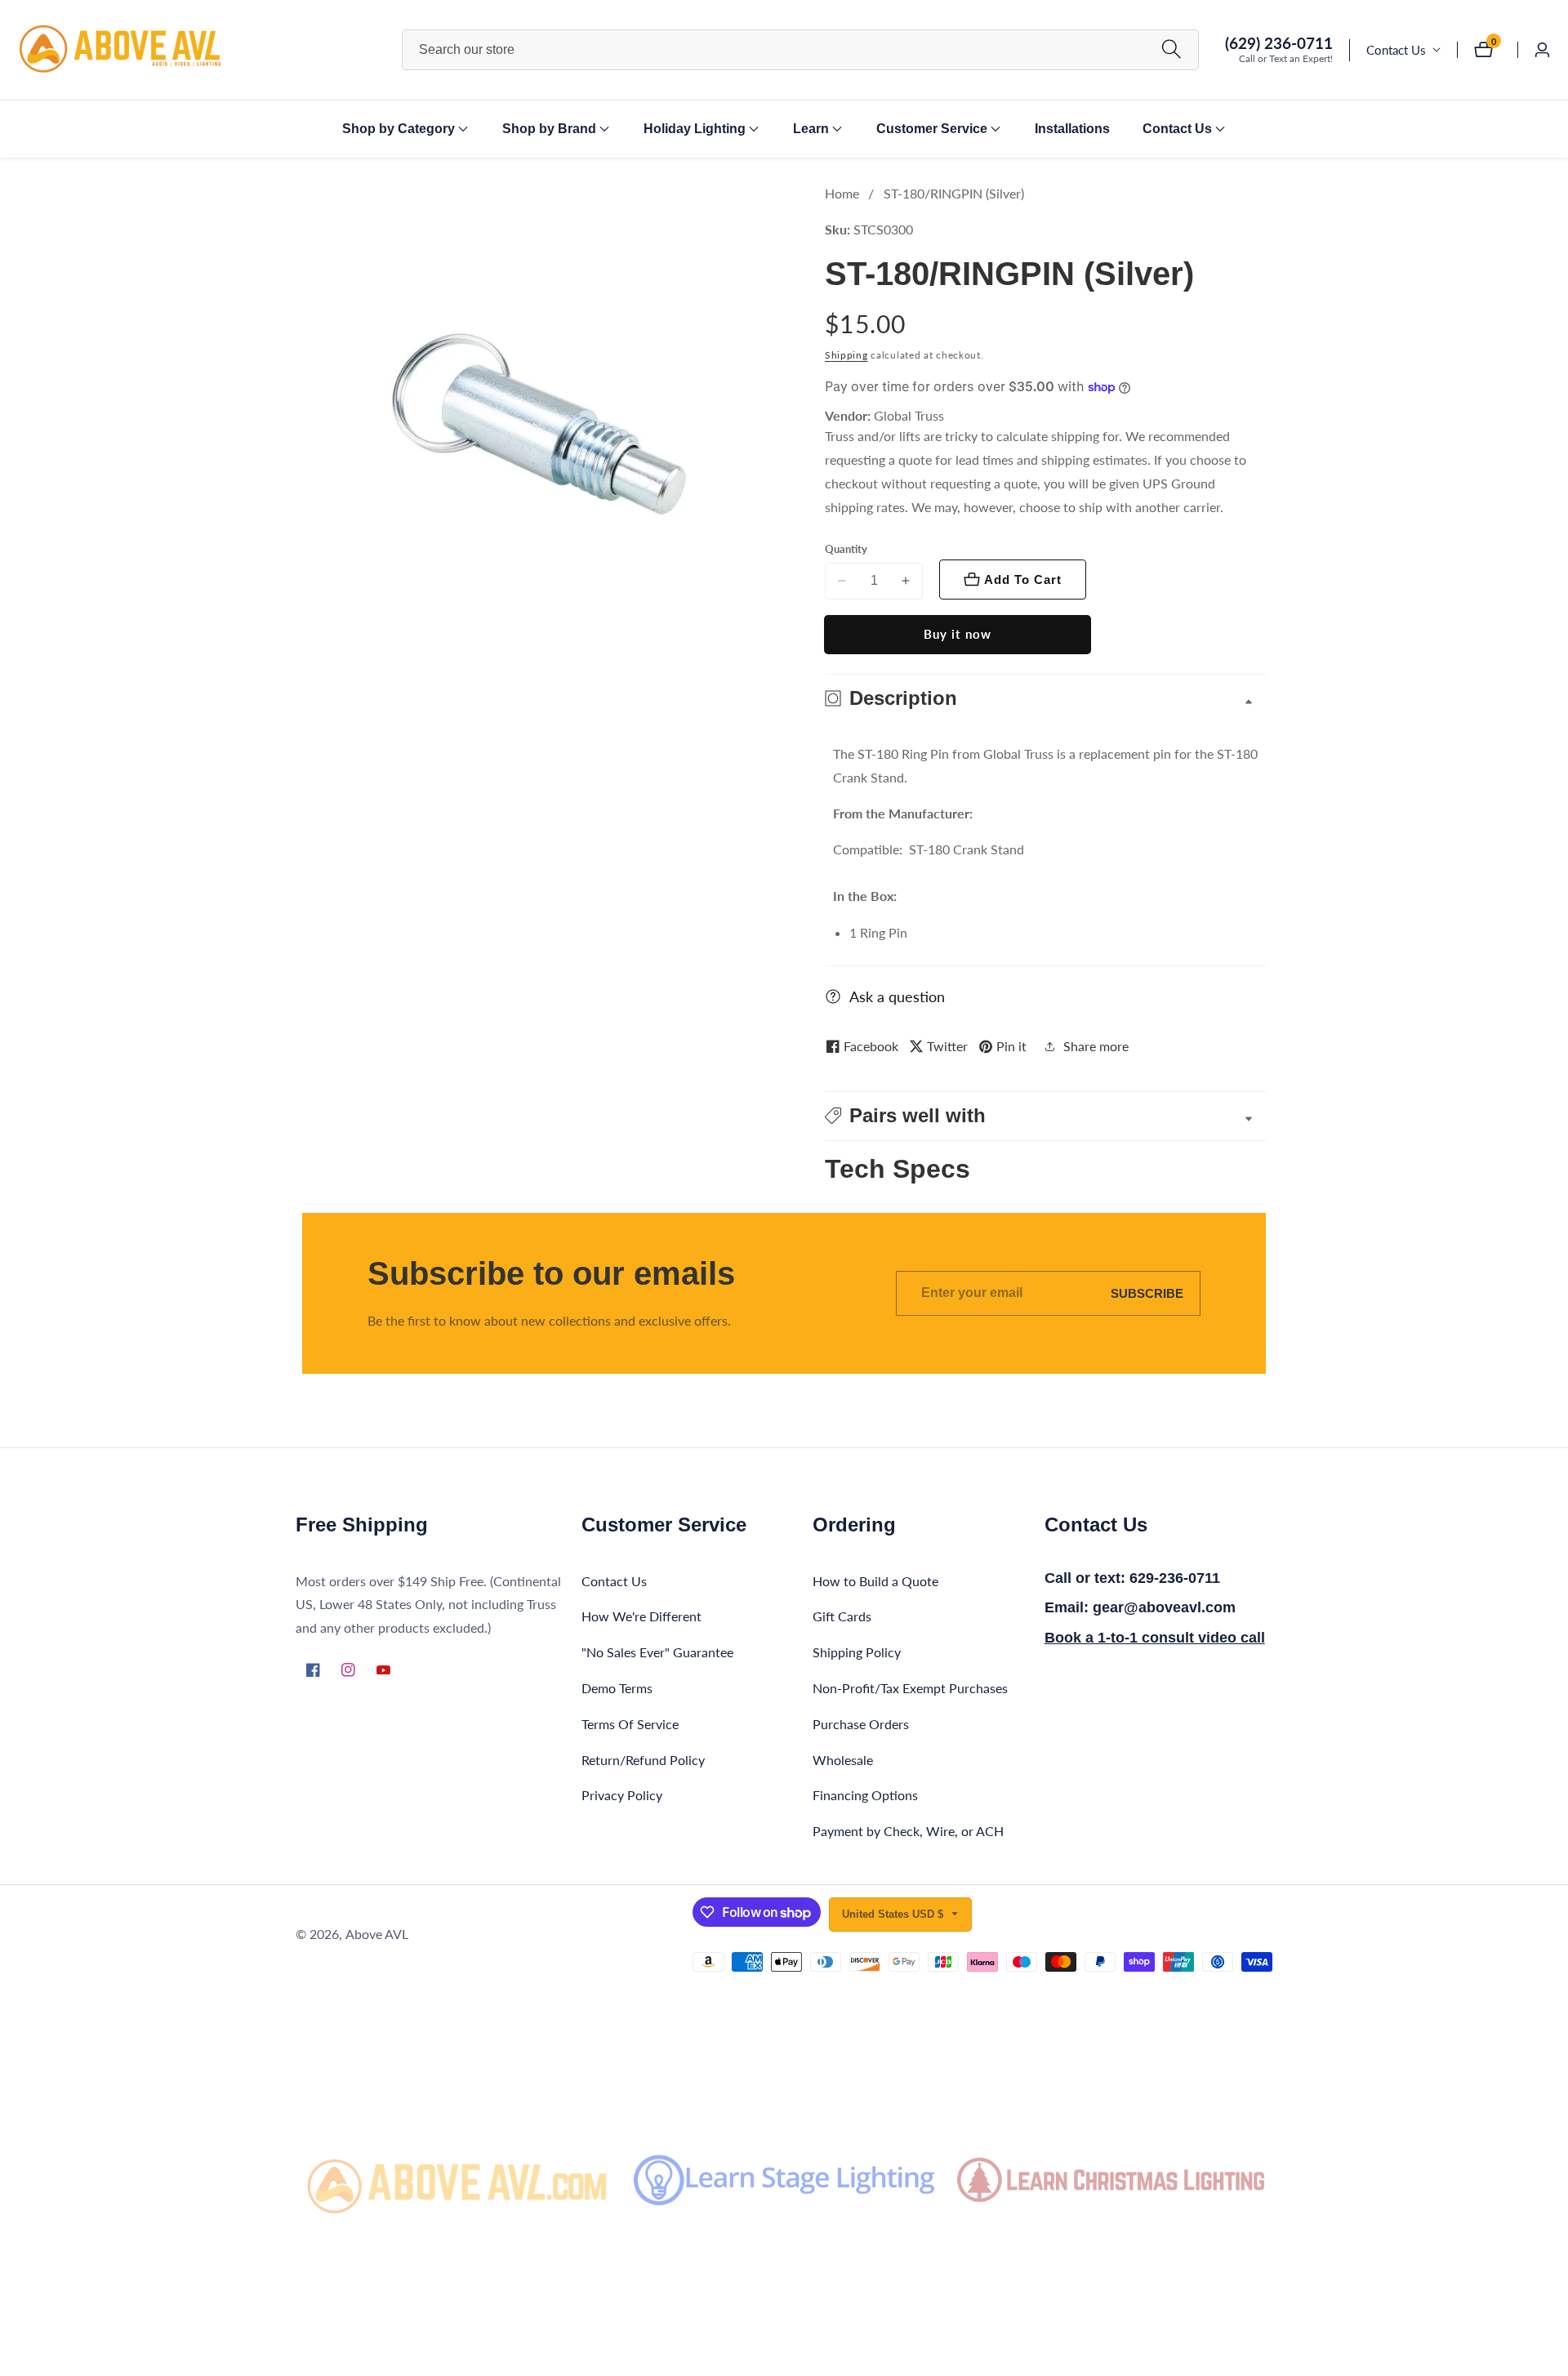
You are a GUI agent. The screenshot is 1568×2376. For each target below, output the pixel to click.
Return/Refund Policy (643, 1760)
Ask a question (897, 996)
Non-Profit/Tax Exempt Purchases (910, 1688)
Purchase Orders (861, 1724)
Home (842, 193)
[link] (457, 2180)
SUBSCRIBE (1147, 1293)
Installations (1072, 129)
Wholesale (843, 1760)
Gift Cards (842, 1616)
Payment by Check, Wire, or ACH (908, 1831)
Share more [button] (1096, 1046)
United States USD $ (894, 1914)
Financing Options (865, 1795)
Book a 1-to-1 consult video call (1155, 1638)
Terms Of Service (630, 1724)
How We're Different (641, 1616)
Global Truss (909, 416)
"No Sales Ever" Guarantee (657, 1652)
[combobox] (800, 50)
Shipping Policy (857, 1652)
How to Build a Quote (875, 1581)
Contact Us (1396, 50)
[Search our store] (1172, 49)
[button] (399, 129)
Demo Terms (617, 1688)
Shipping (846, 355)
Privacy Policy (622, 1795)
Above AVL (377, 1934)
